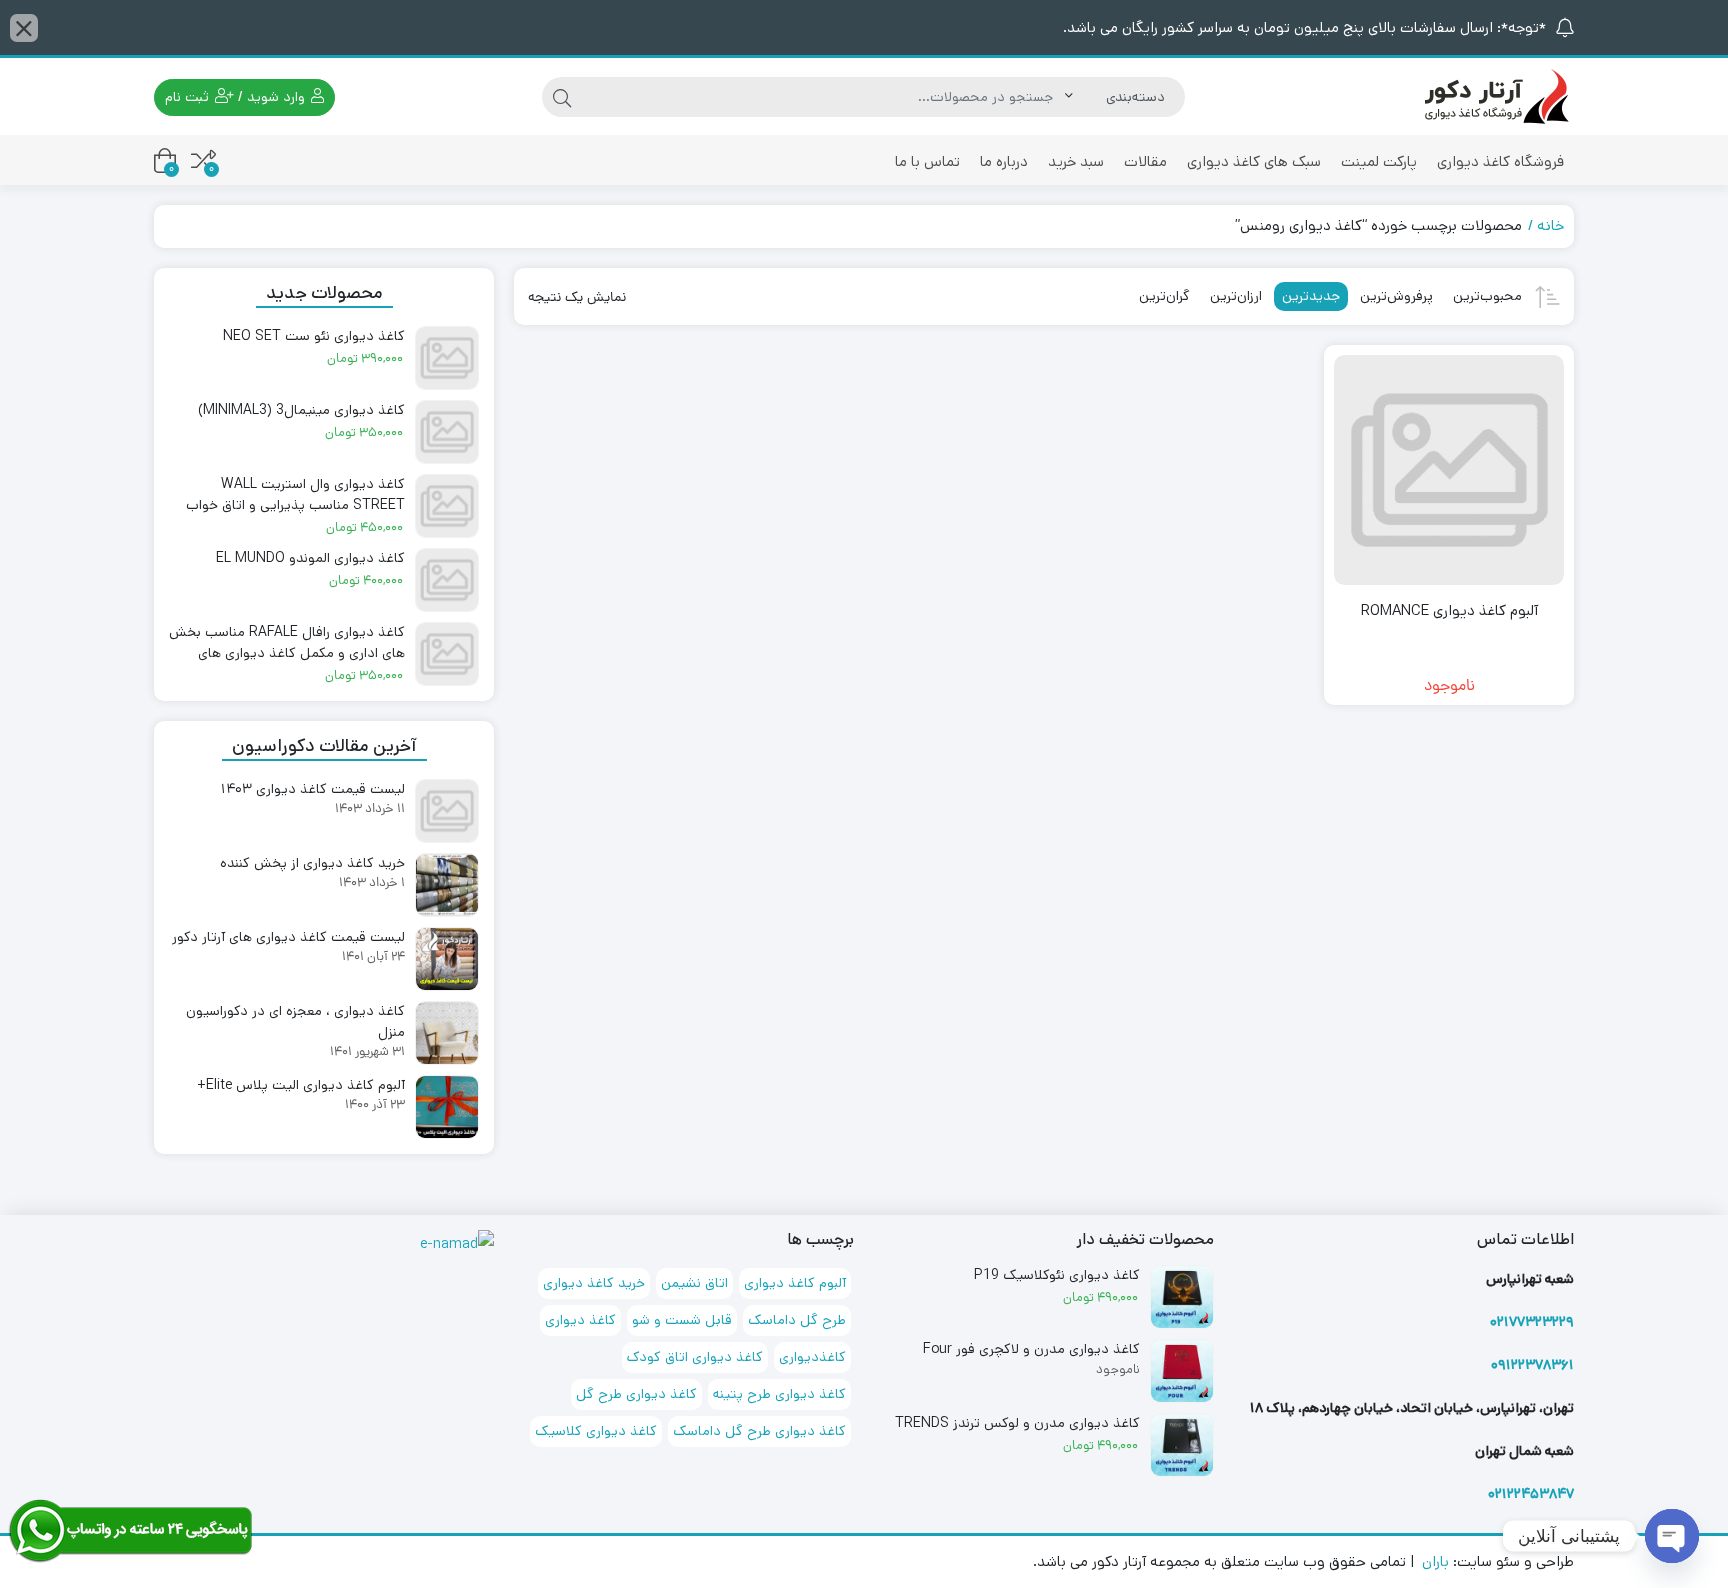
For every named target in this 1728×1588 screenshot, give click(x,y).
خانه (1550, 225)
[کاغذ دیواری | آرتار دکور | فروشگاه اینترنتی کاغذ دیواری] (1494, 96)
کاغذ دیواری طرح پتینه (779, 1394)
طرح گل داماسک (797, 1320)
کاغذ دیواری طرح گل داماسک (759, 1431)
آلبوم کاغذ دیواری (795, 1283)
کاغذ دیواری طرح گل (636, 1394)
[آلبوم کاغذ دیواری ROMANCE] (1449, 470)
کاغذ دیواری (580, 1320)
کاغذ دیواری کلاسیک (596, 1431)
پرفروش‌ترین (1396, 296)
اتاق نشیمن (694, 1283)
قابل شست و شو (682, 1320)
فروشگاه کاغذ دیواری (1500, 161)
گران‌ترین (1164, 296)
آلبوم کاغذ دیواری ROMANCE (1449, 610)
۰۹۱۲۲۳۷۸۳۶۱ (1532, 1365)
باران (1435, 1561)
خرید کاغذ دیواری (594, 1283)
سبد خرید (1076, 161)
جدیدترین (1311, 296)
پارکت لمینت (1379, 161)
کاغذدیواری (812, 1357)
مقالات (1145, 161)
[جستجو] (562, 97)
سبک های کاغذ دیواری (1254, 161)
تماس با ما (927, 161)
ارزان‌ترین (1236, 296)
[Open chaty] (1672, 1536)
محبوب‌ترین (1487, 296)
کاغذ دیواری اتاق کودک (695, 1357)
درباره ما (1004, 161)
